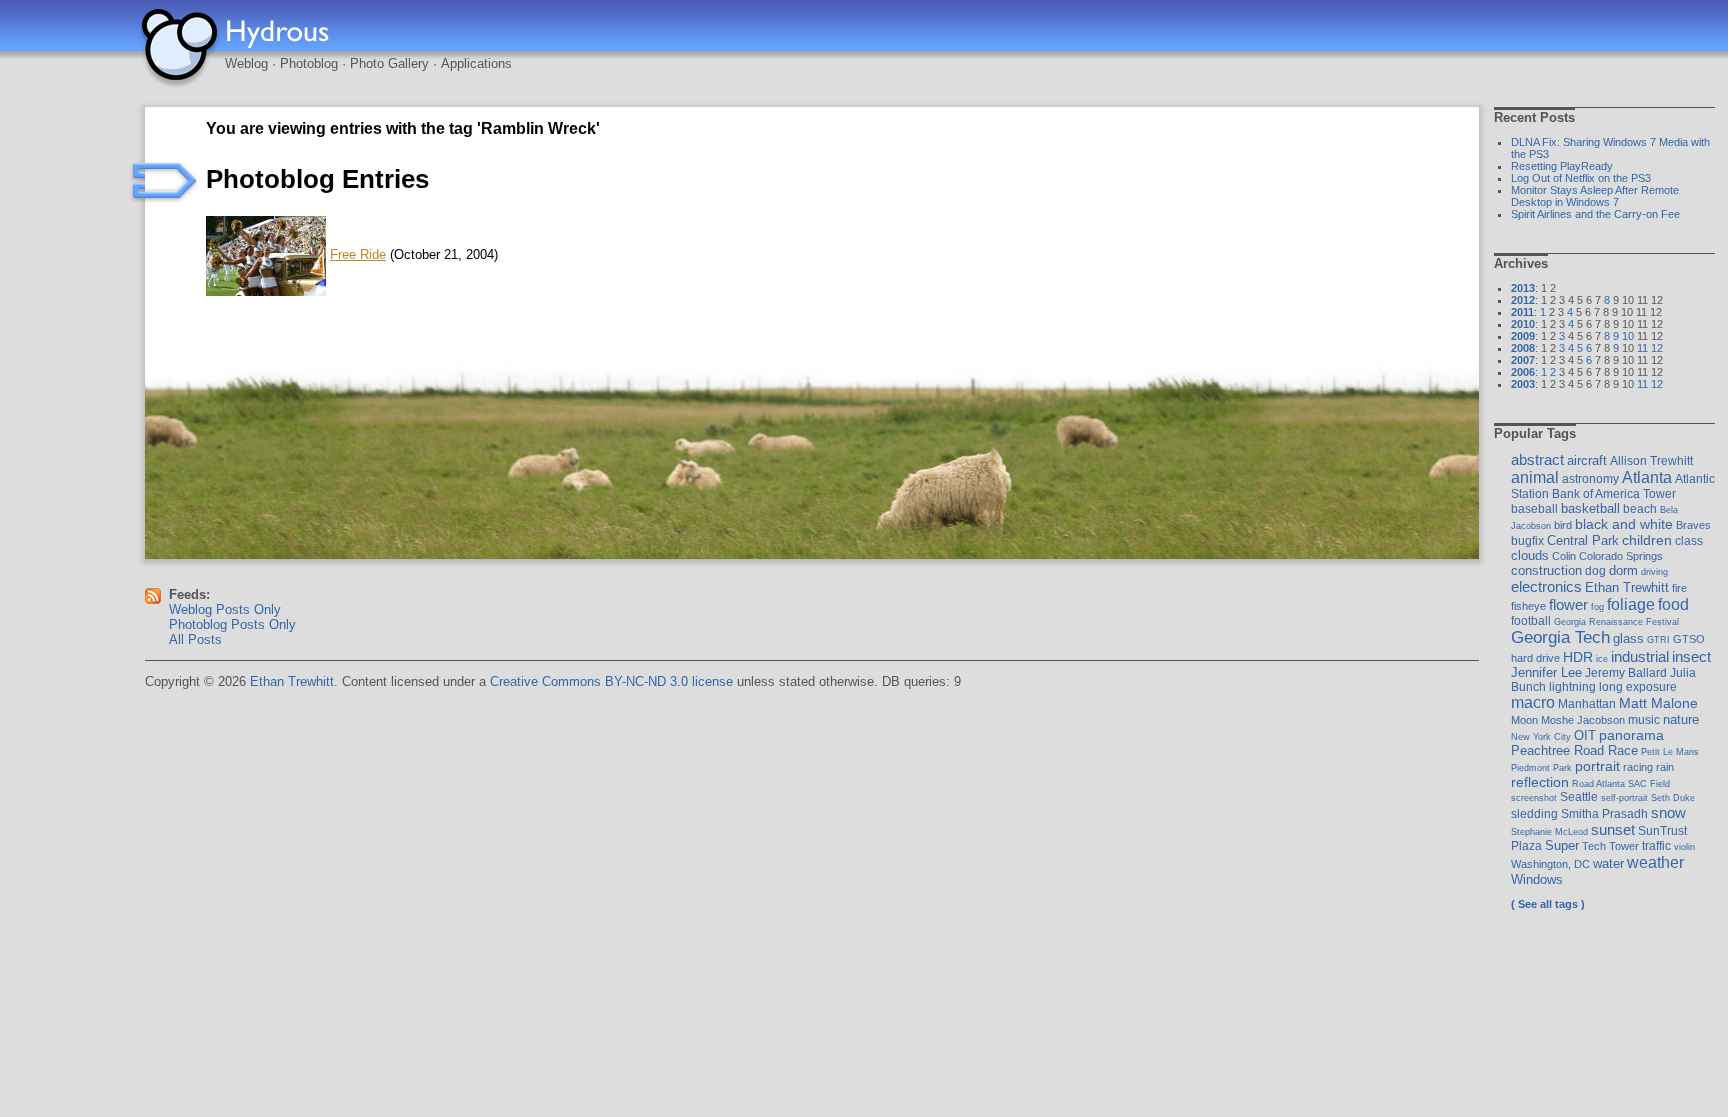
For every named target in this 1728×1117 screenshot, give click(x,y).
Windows (1537, 879)
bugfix (1527, 541)
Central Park (1583, 540)
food (1673, 604)
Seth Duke (1673, 797)
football (1531, 621)
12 (1657, 348)
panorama (1631, 735)
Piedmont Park (1541, 767)
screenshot (1534, 797)
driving (1654, 571)
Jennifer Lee (1546, 672)
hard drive (1535, 658)
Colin (1564, 556)
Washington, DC (1550, 864)
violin (1684, 846)
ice (1602, 658)
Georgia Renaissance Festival (1616, 621)
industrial (1640, 657)
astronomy (1590, 479)
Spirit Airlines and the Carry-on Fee (1595, 214)
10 (1628, 336)
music (1644, 720)
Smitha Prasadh (1604, 814)
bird (1563, 525)
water (1608, 863)
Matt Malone (1658, 703)
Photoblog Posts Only (232, 624)
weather (1655, 862)
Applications (476, 63)
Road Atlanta (1598, 783)
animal (1535, 477)
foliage (1631, 604)
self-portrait (1624, 797)
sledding (1534, 814)
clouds (1530, 555)
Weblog (246, 63)
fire (1679, 588)
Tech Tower (1610, 846)
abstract (1537, 460)
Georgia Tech (1560, 637)
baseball (1534, 509)
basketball (1590, 508)
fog (1597, 606)
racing (1638, 767)
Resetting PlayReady (1562, 166)
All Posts (195, 639)
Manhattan (1587, 704)
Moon (1524, 720)
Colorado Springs (1621, 556)
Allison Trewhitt (1651, 461)
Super (1562, 845)
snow (1668, 812)
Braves (1693, 525)
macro (1533, 702)
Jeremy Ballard (1626, 673)
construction (1546, 570)
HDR (1578, 657)
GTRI (1658, 639)
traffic (1656, 846)
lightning (1572, 687)
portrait (1597, 766)
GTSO (1689, 639)
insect (1691, 656)
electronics (1546, 586)
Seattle (1579, 797)
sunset (1613, 829)
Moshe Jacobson (1583, 720)
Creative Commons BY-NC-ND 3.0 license (611, 681)
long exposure (1638, 687)
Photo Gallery (389, 63)
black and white (1624, 524)
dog (1595, 571)
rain (1665, 767)
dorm (1623, 570)
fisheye (1528, 606)
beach (1640, 509)
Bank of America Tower (1614, 494)
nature (1681, 719)
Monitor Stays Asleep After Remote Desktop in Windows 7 (1595, 196)
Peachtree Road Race (1574, 750)
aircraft (1587, 460)
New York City (1541, 736)
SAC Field (1649, 783)
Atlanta (1647, 477)
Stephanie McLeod (1549, 831)
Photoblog (309, 63)
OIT (1585, 735)
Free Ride (358, 254)
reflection (1540, 782)
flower (1568, 604)
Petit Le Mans (1670, 751)
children (1647, 540)
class (1689, 541)
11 (1642, 348)
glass (1628, 638)
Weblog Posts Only (225, 609)
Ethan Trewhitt (1627, 587)
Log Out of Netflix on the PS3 (1581, 178)
